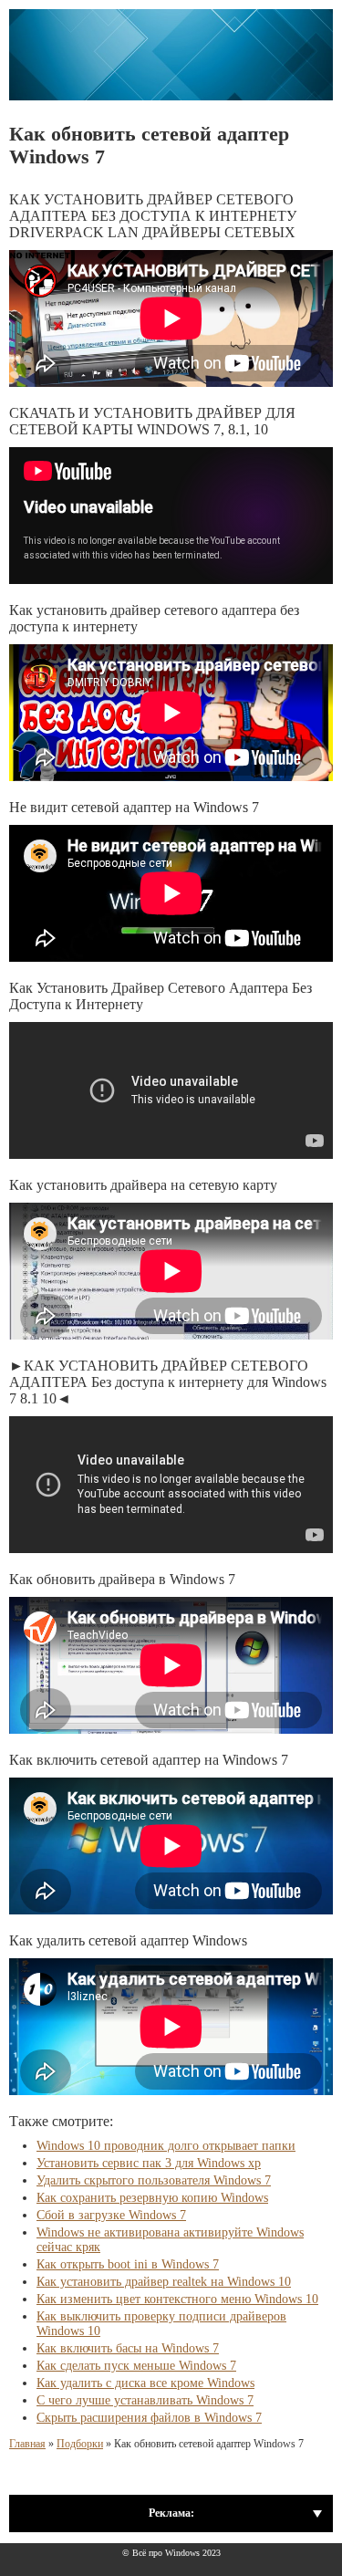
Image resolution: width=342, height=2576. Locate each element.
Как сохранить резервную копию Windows (152, 2198)
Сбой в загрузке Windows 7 (111, 2215)
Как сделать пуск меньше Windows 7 (136, 2366)
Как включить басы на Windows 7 (128, 2348)
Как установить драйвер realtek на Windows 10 (164, 2282)
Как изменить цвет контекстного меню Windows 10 (177, 2299)
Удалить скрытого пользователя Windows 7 (154, 2180)
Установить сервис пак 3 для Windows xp (149, 2163)
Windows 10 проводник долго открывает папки (166, 2146)
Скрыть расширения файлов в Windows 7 (149, 2418)
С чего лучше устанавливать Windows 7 (145, 2400)
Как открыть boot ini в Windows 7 (128, 2264)
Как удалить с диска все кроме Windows (145, 2383)
